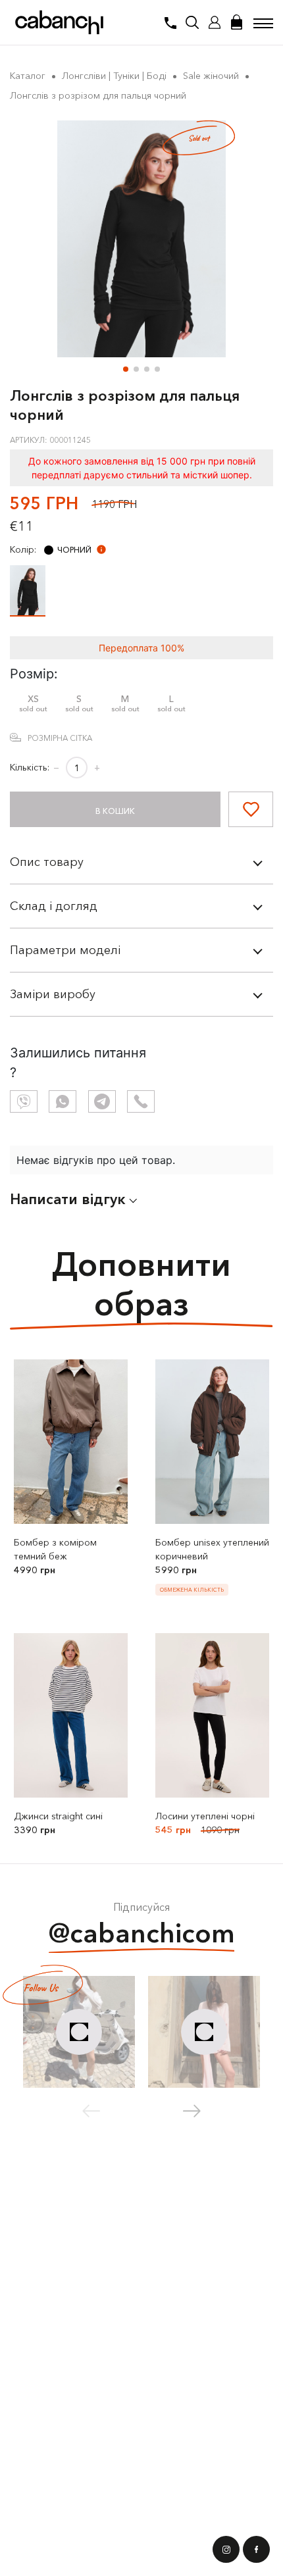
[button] (126, 369)
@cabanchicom (142, 1933)
